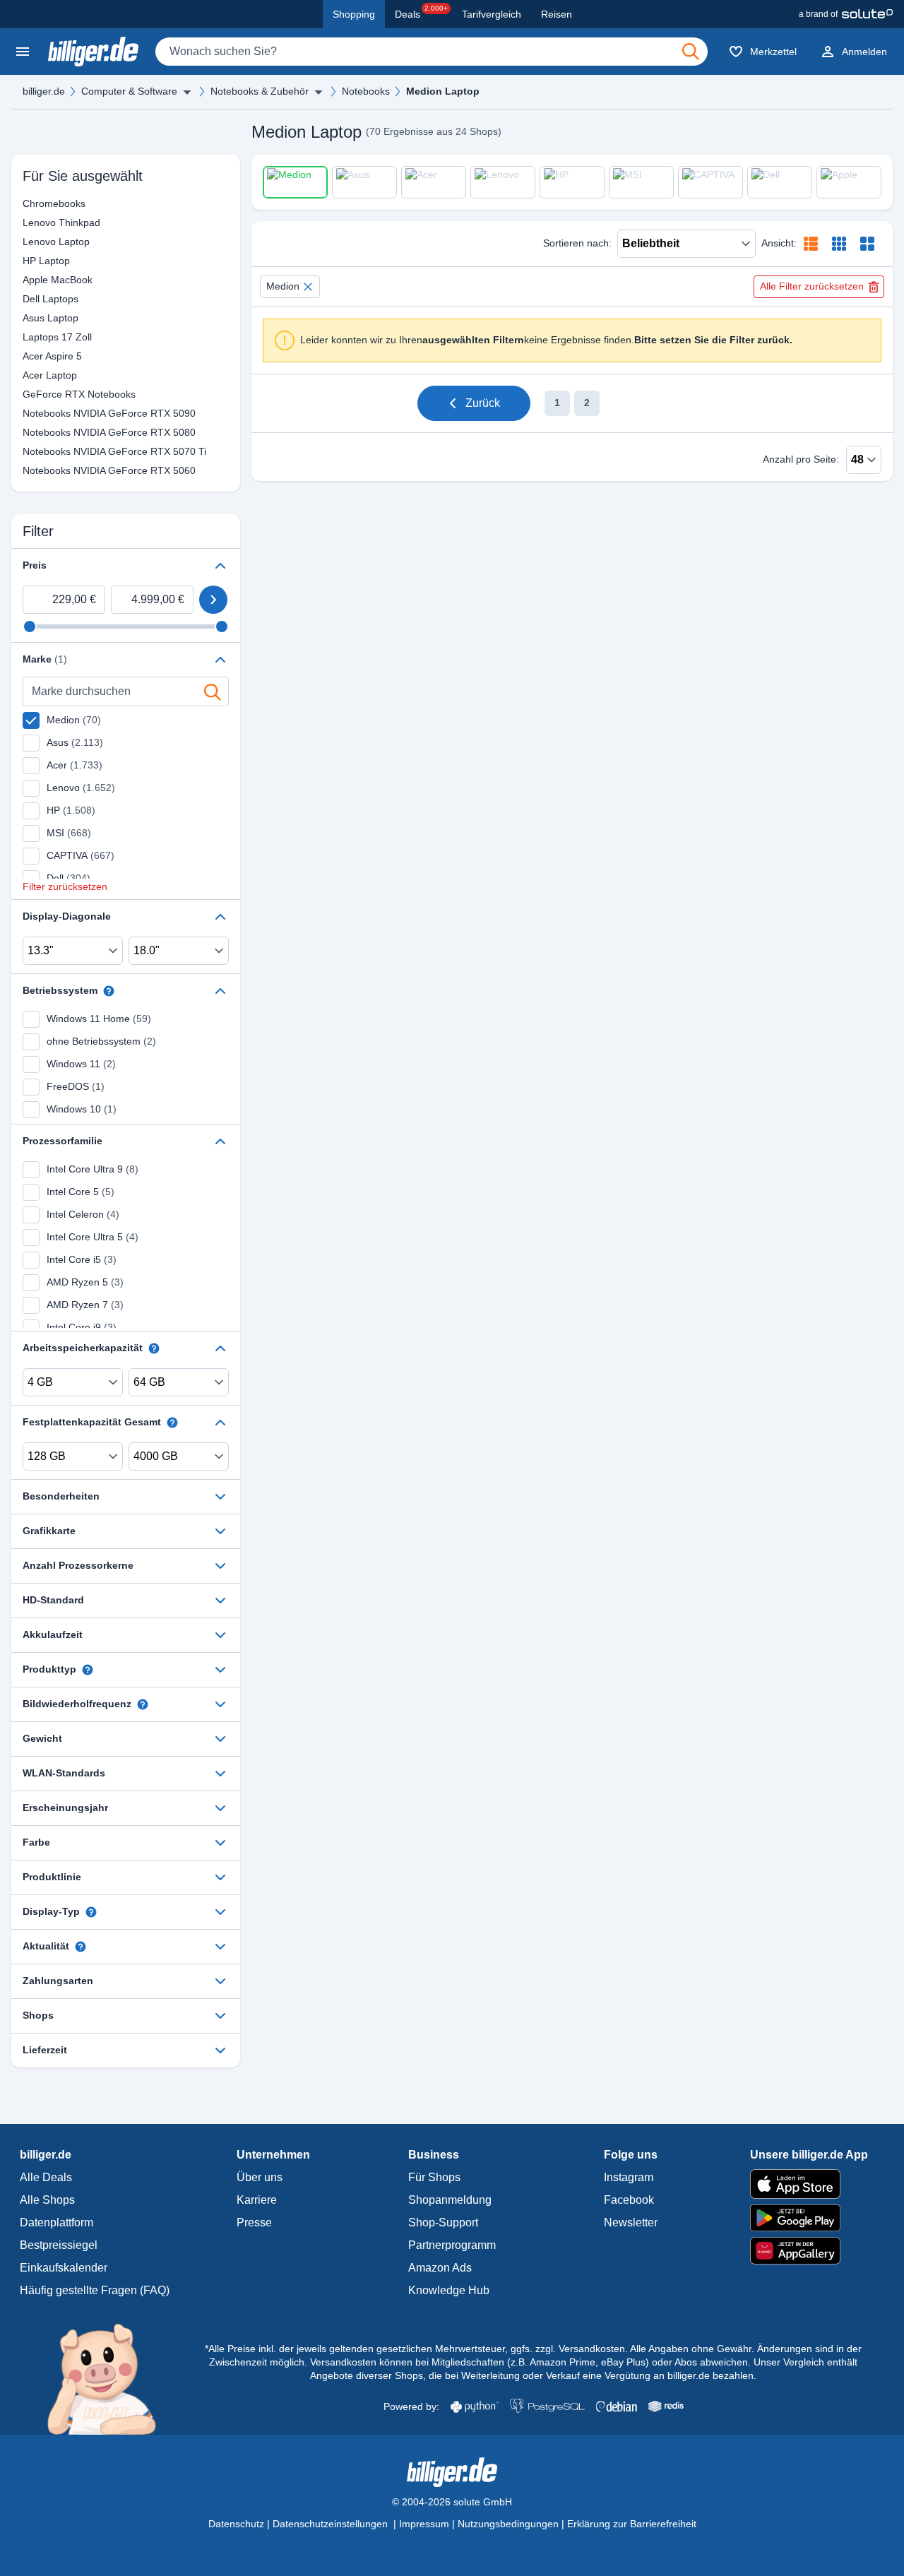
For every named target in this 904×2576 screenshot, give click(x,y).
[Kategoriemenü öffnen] (23, 52)
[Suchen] (691, 52)
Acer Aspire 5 (29, 356)
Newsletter (631, 2222)
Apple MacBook (29, 280)
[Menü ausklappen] (187, 92)
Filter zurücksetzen (65, 886)
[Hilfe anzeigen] (109, 991)
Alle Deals (46, 2177)
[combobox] (432, 52)
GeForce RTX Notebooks (29, 394)
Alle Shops (47, 2200)
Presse (254, 2222)
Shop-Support (443, 2222)
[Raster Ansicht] (839, 244)
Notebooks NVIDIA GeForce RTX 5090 (29, 413)
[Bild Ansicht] (867, 244)
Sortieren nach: (577, 243)
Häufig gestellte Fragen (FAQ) (95, 2290)
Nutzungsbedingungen (508, 2524)
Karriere (257, 2200)
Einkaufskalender (64, 2268)
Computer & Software (129, 91)
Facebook (629, 2200)
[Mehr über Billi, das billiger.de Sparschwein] (110, 2378)
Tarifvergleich (492, 14)
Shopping (354, 14)
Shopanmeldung (450, 2200)
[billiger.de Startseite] (93, 52)
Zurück (483, 403)
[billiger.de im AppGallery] (809, 2251)
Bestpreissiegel (59, 2245)
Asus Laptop (29, 318)
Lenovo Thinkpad (29, 222)
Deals (421, 12)
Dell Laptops (29, 299)
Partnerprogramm (452, 2245)
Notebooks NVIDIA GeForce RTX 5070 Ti (29, 451)
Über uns (260, 2177)
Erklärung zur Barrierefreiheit (632, 2524)
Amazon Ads (440, 2268)
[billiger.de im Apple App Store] (809, 2184)
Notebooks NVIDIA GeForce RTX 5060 (29, 470)
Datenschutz (236, 2524)
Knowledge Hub (449, 2290)
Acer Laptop (29, 375)
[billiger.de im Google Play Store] (809, 2218)
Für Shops (434, 2177)
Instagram (629, 2177)
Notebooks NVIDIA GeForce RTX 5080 (29, 432)
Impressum (424, 2524)
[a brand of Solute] (846, 14)
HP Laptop (29, 261)
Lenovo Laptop (29, 242)
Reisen (557, 14)
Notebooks (366, 91)
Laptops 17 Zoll (29, 337)
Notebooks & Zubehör (260, 91)
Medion (283, 286)
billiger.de (44, 91)
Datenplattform (56, 2222)
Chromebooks (29, 203)
